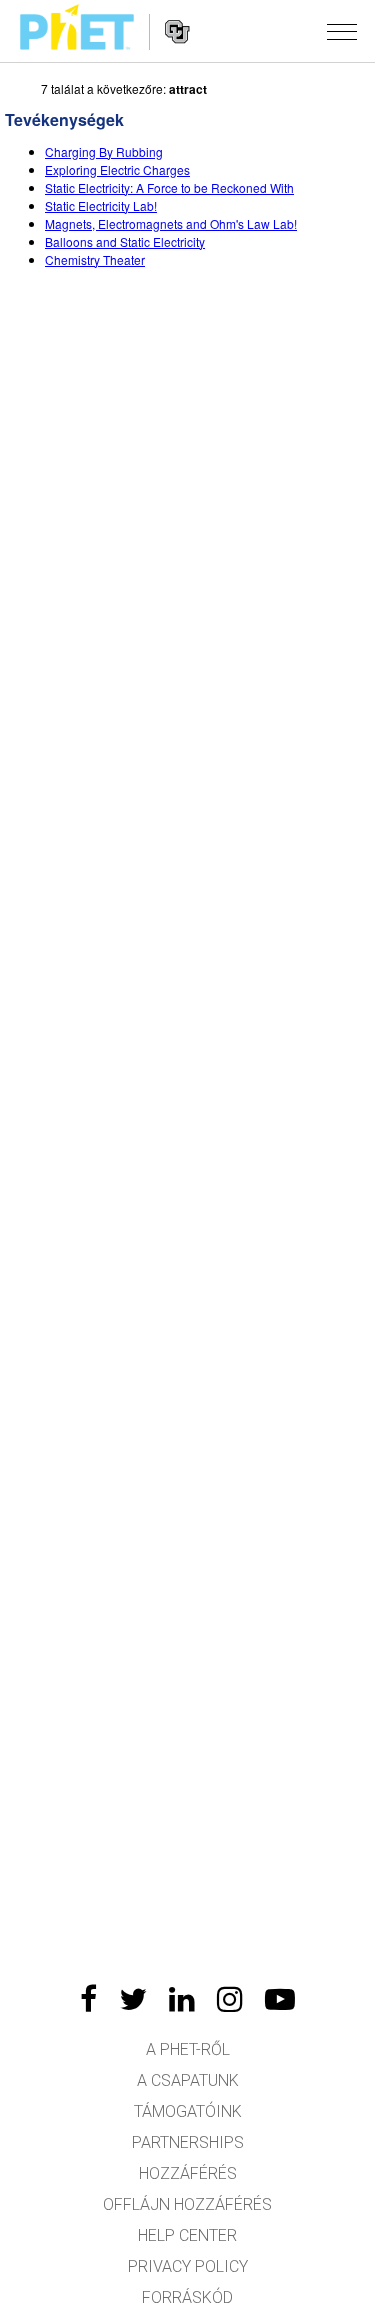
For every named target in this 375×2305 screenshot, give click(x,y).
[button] (342, 31)
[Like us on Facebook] (88, 1999)
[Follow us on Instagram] (230, 1999)
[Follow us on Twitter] (133, 1999)
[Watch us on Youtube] (280, 1999)
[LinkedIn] (182, 1999)
